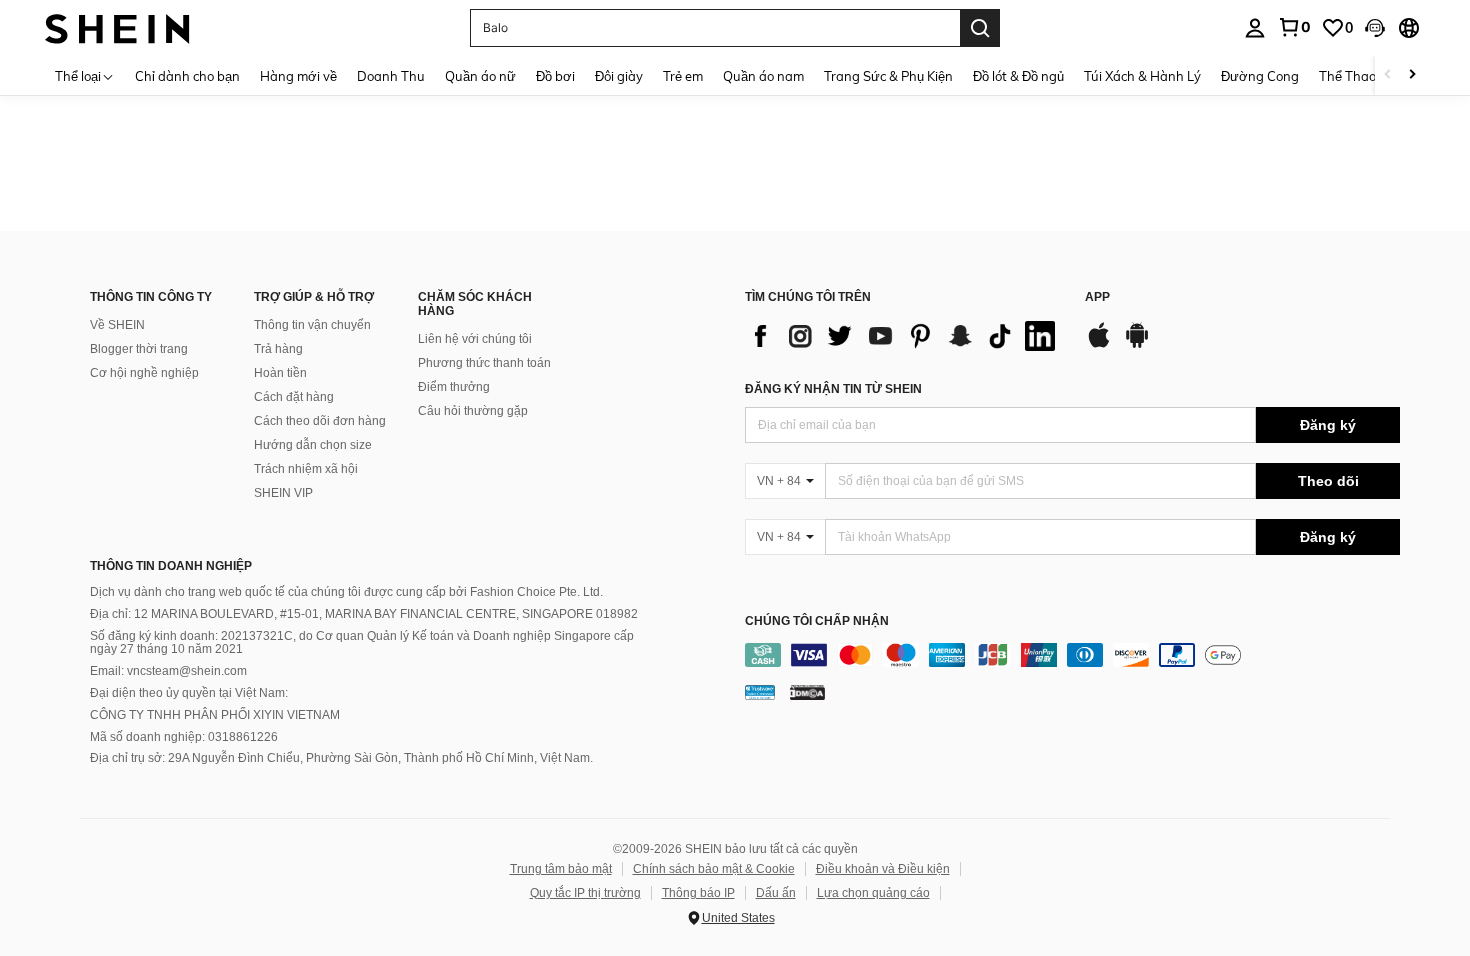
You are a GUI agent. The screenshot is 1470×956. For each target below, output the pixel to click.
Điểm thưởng (454, 387)
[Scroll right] (1412, 75)
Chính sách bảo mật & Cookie (714, 869)
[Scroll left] (1388, 75)
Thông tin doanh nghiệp (171, 566)
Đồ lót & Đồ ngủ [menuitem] (1018, 76)
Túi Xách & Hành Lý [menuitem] (1142, 76)
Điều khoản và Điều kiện (883, 869)
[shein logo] (117, 27)
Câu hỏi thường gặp (473, 411)
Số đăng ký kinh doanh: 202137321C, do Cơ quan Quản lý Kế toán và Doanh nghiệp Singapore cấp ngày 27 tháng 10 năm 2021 (362, 643)
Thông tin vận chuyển (312, 325)
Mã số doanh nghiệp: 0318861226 (184, 737)
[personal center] (1255, 28)
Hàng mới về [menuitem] (298, 76)
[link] (1294, 27)
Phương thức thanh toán (484, 363)
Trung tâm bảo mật (561, 869)
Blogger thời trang (139, 349)
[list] (905, 336)
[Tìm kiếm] (980, 28)
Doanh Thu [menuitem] (391, 76)
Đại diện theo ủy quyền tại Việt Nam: (189, 693)
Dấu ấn (776, 893)
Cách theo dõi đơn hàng (320, 421)
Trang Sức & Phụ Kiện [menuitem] (888, 76)
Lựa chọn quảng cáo (873, 893)
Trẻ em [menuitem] (683, 76)
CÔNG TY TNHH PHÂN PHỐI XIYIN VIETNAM (215, 715)
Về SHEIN (117, 325)
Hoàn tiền (280, 373)
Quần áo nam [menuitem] (763, 76)
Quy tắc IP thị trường (585, 893)
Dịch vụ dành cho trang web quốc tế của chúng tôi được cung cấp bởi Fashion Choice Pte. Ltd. (346, 592)
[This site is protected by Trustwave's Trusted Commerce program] (760, 692)
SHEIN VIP (283, 493)
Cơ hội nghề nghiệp (144, 373)
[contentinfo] (1072, 655)
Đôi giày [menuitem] (619, 76)
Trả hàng (278, 349)
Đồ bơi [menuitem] (555, 76)
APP (1097, 297)
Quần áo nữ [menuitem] (480, 76)
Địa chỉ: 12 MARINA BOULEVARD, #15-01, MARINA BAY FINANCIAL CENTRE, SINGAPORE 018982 (364, 614)
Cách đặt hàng (294, 397)
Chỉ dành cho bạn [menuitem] (187, 76)
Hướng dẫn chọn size (313, 445)
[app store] (1099, 345)
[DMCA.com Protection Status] (807, 692)
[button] (1375, 28)
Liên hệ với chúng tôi (475, 339)
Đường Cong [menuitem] (1260, 76)
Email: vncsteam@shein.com (168, 671)
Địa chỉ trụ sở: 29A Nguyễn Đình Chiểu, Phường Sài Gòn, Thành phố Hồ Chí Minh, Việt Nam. (341, 758)
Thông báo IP (698, 893)
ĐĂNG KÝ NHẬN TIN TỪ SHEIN (833, 389)
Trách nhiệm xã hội (306, 469)
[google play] (1137, 345)
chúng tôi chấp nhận (817, 621)
